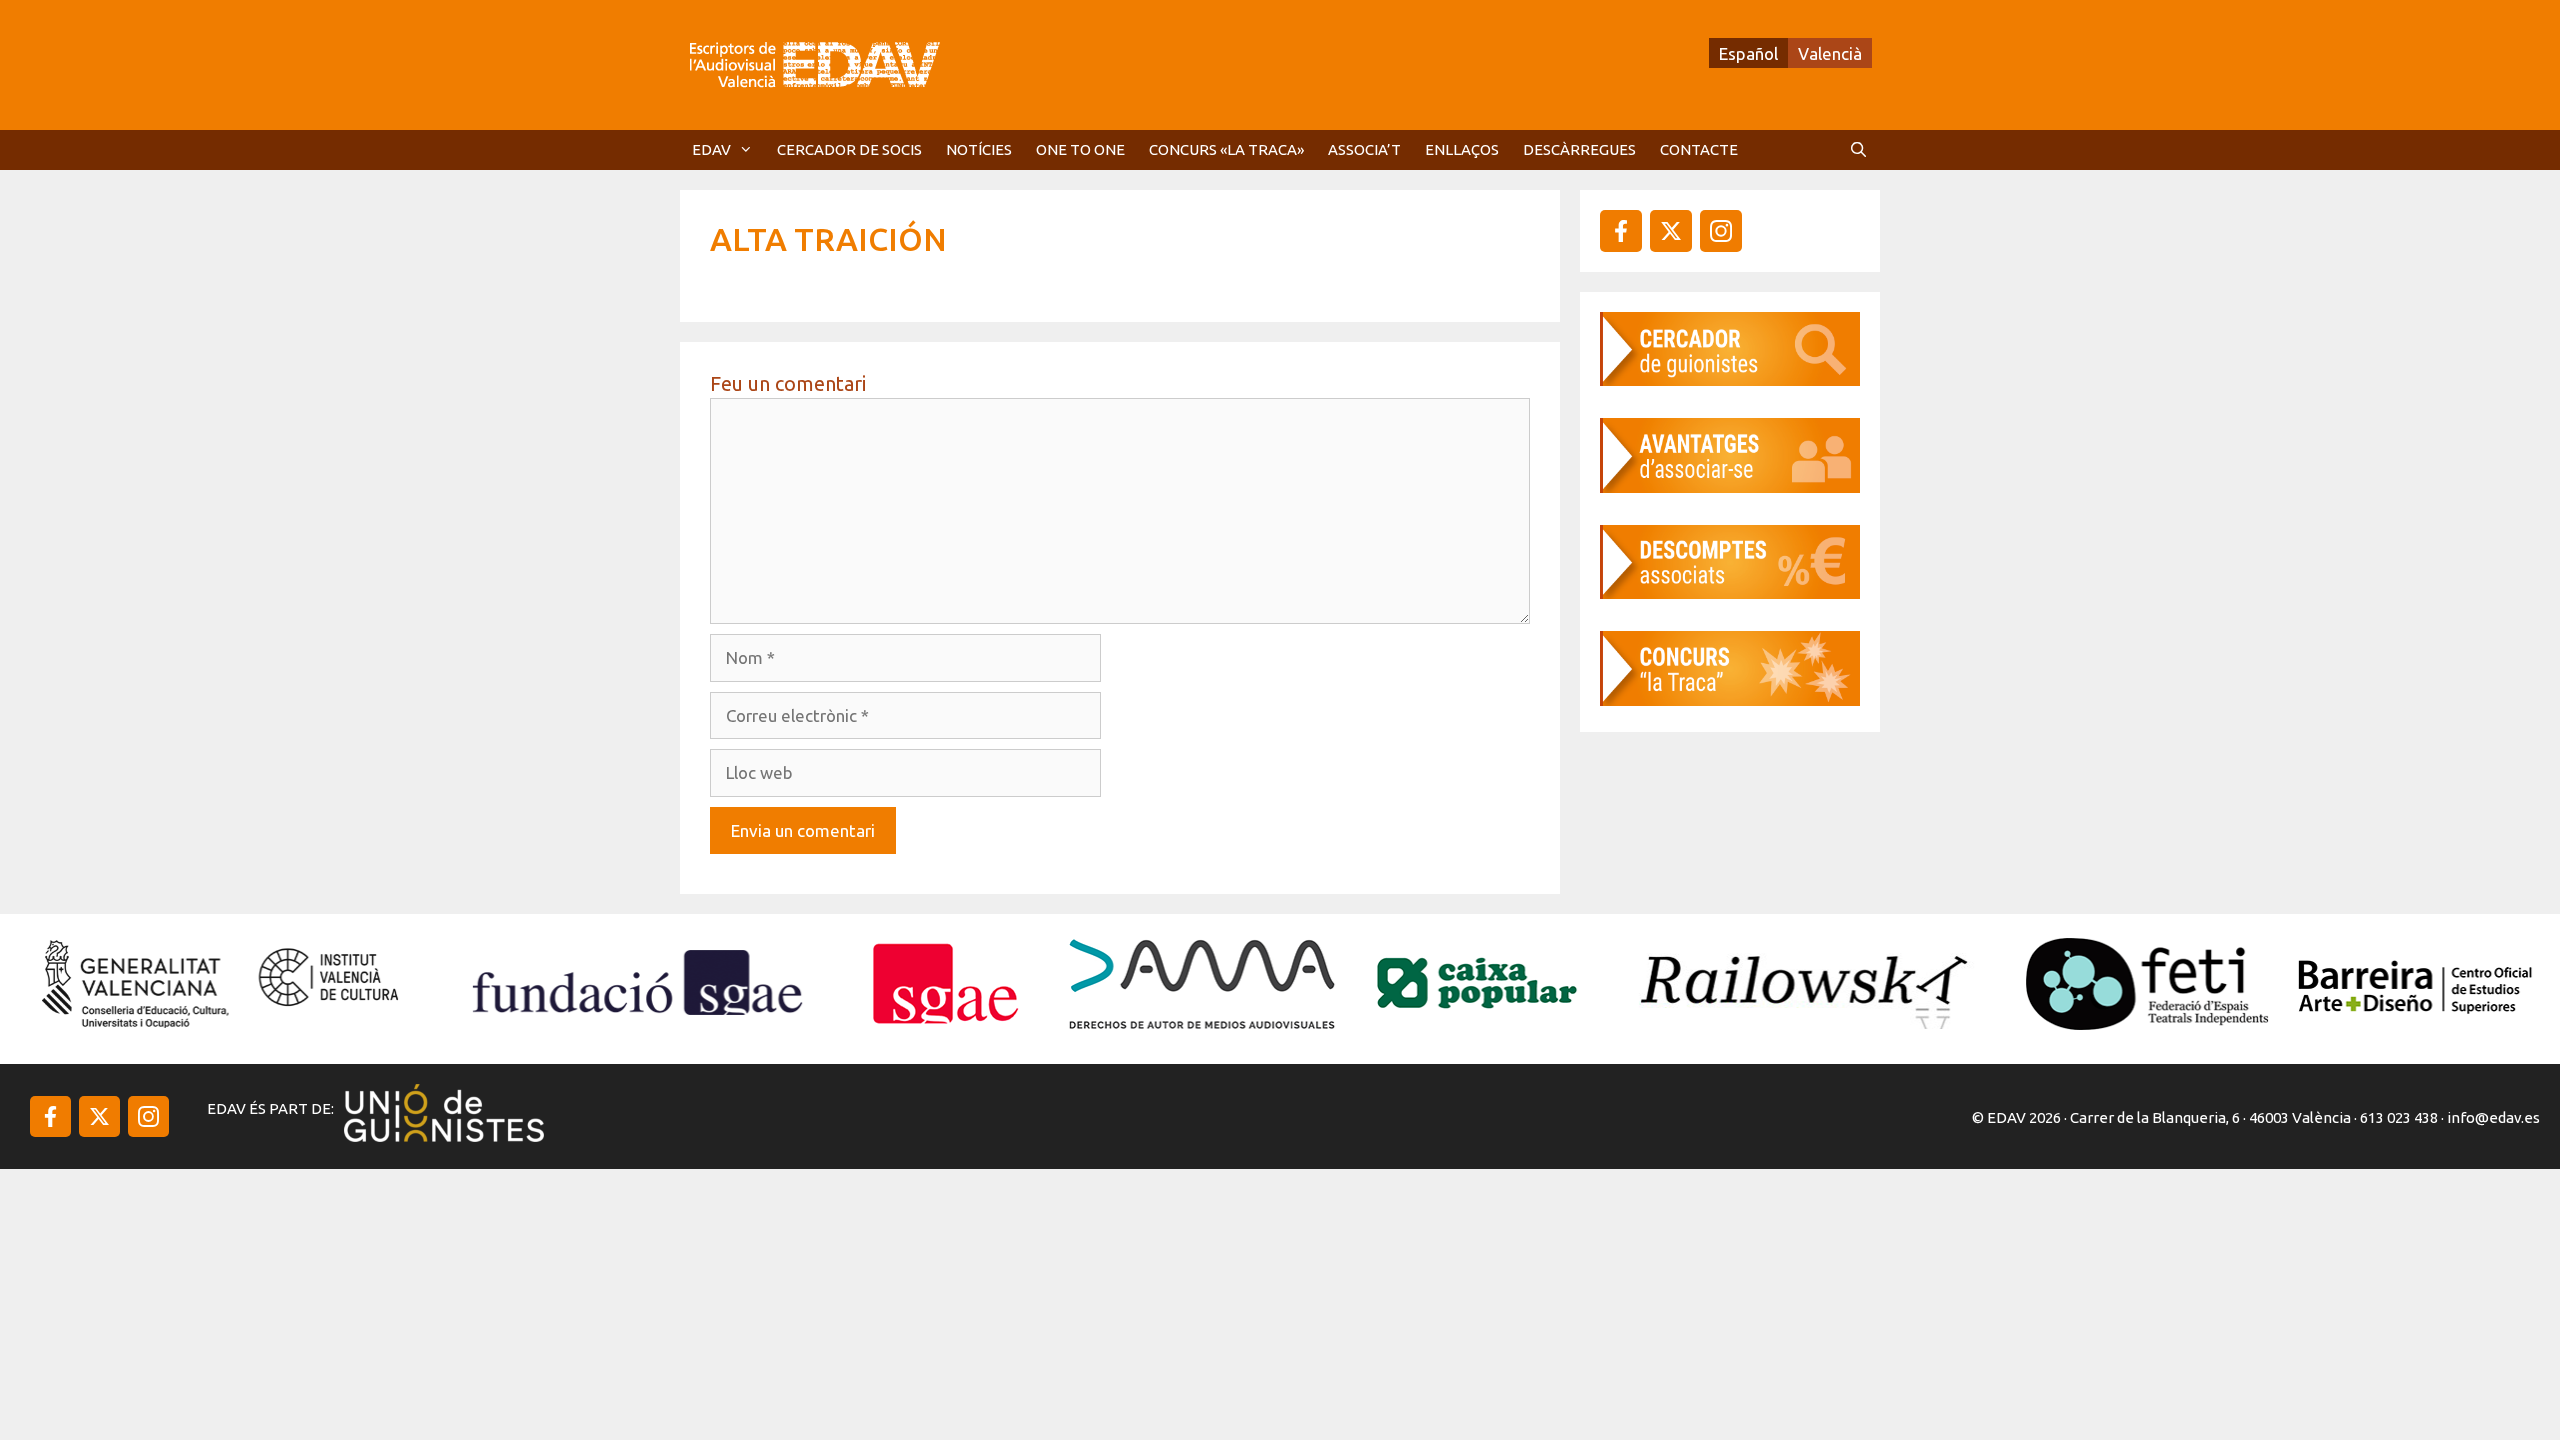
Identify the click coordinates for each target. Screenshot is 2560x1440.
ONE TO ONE (1080, 149)
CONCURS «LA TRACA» (1226, 149)
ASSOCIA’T (1364, 149)
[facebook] (1621, 231)
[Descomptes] (1730, 592)
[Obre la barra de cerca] (1858, 150)
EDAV (711, 149)
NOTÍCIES (979, 149)
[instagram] (1671, 231)
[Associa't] (1730, 486)
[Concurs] (1730, 699)
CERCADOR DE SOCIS (849, 149)
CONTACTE (1699, 149)
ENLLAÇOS (1462, 149)
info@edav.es (2493, 1117)
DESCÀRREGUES (1579, 149)
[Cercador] (1730, 379)
